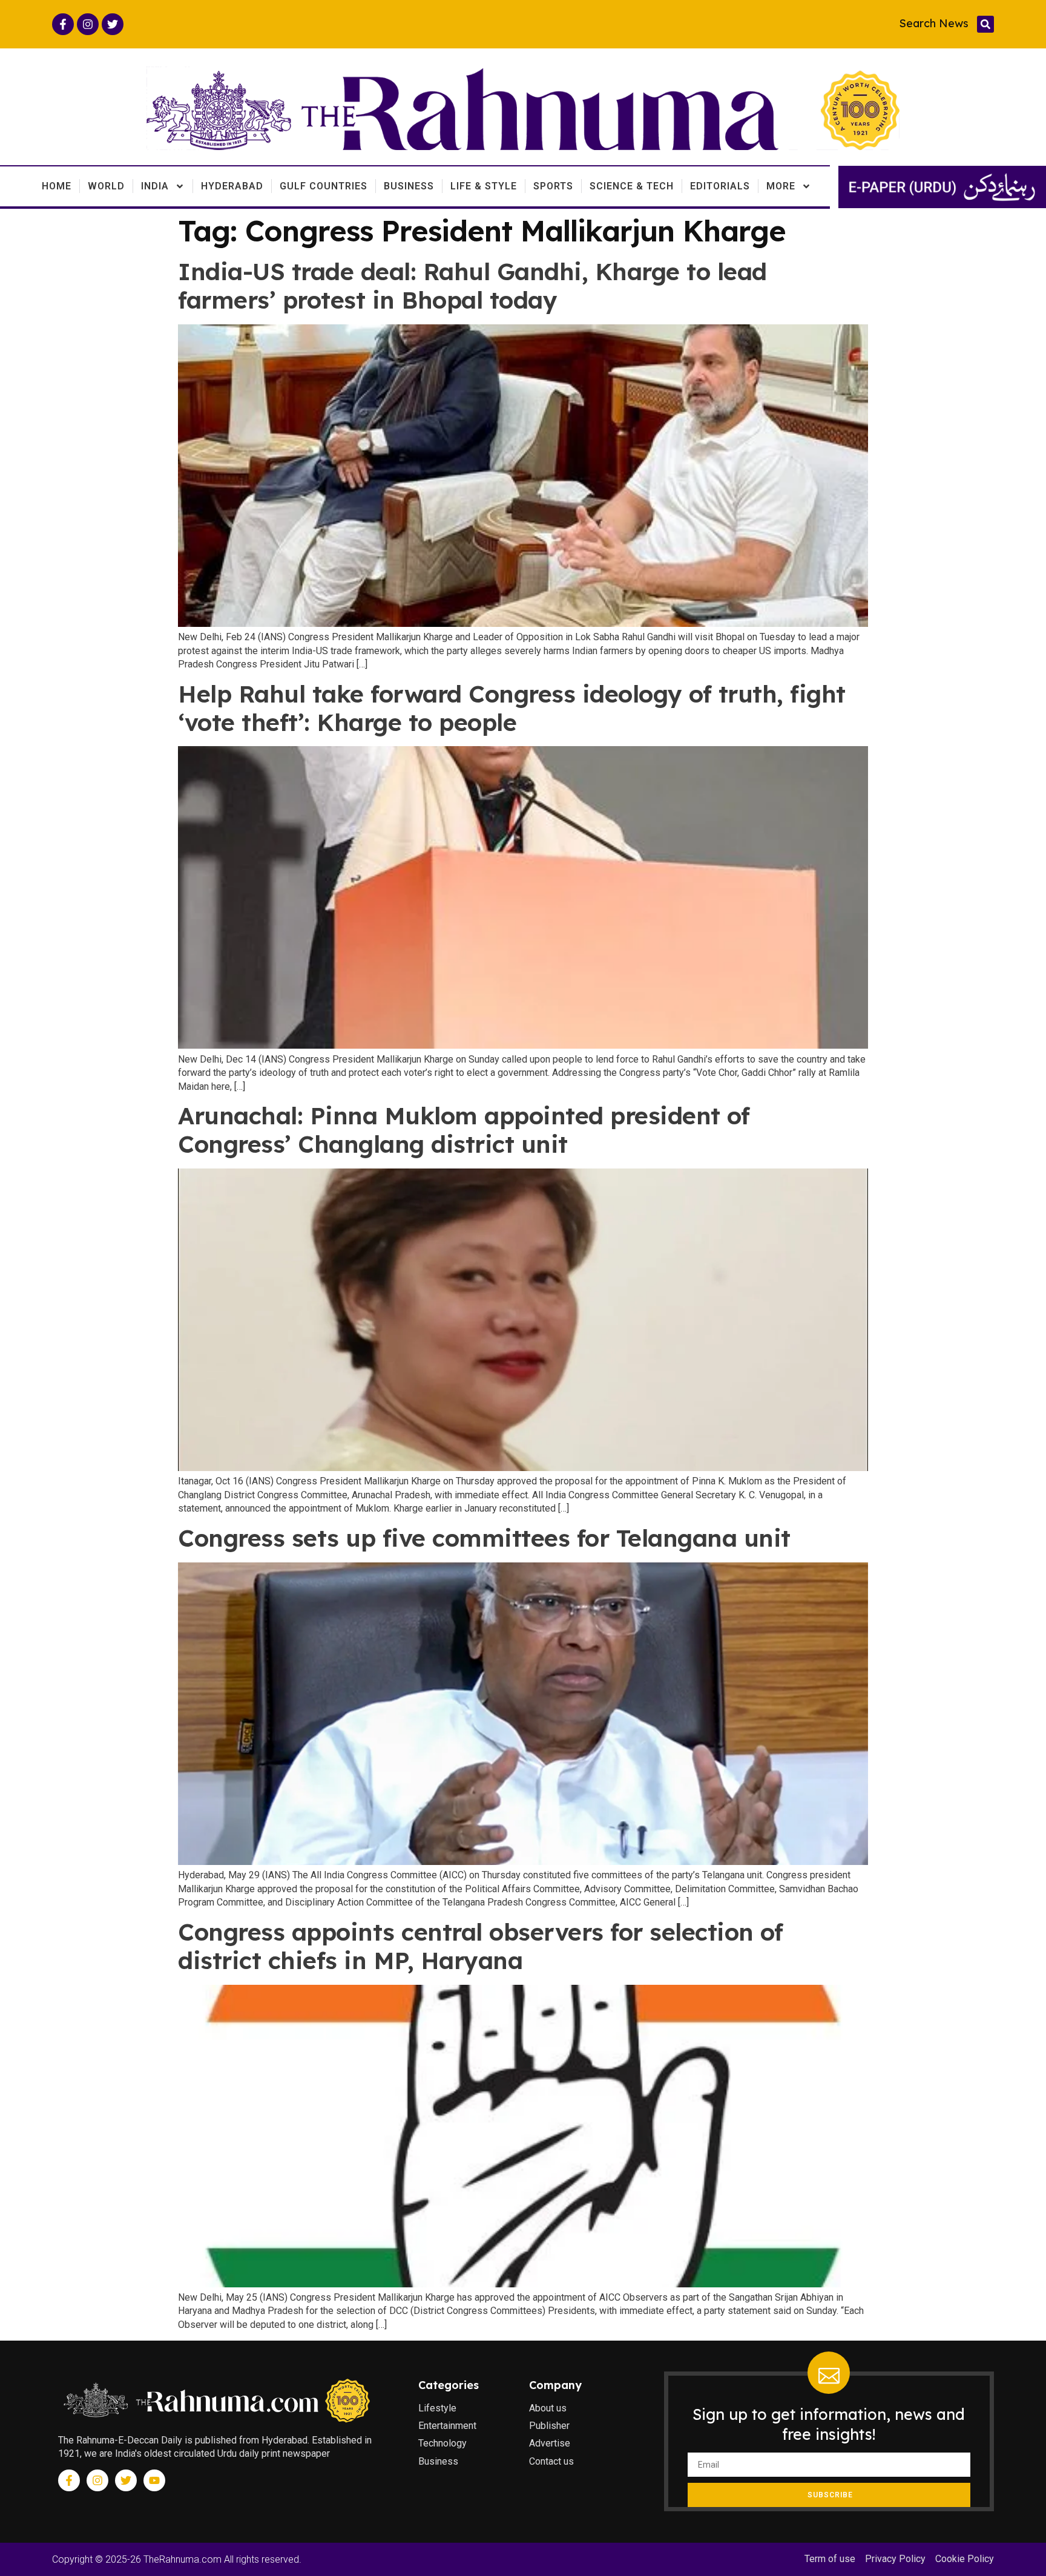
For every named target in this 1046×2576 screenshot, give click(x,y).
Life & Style (484, 186)
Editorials (720, 186)
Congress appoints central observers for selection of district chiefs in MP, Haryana (480, 1946)
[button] (985, 24)
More (781, 186)
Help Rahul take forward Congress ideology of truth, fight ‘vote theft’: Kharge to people (512, 708)
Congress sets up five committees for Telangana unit (484, 1538)
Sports (553, 186)
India (155, 186)
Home (57, 186)
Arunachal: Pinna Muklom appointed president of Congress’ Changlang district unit (464, 1130)
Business (409, 186)
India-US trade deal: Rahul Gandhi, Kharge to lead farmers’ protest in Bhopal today (472, 286)
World (106, 186)
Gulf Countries (324, 186)
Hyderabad (232, 186)
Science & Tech (632, 186)
